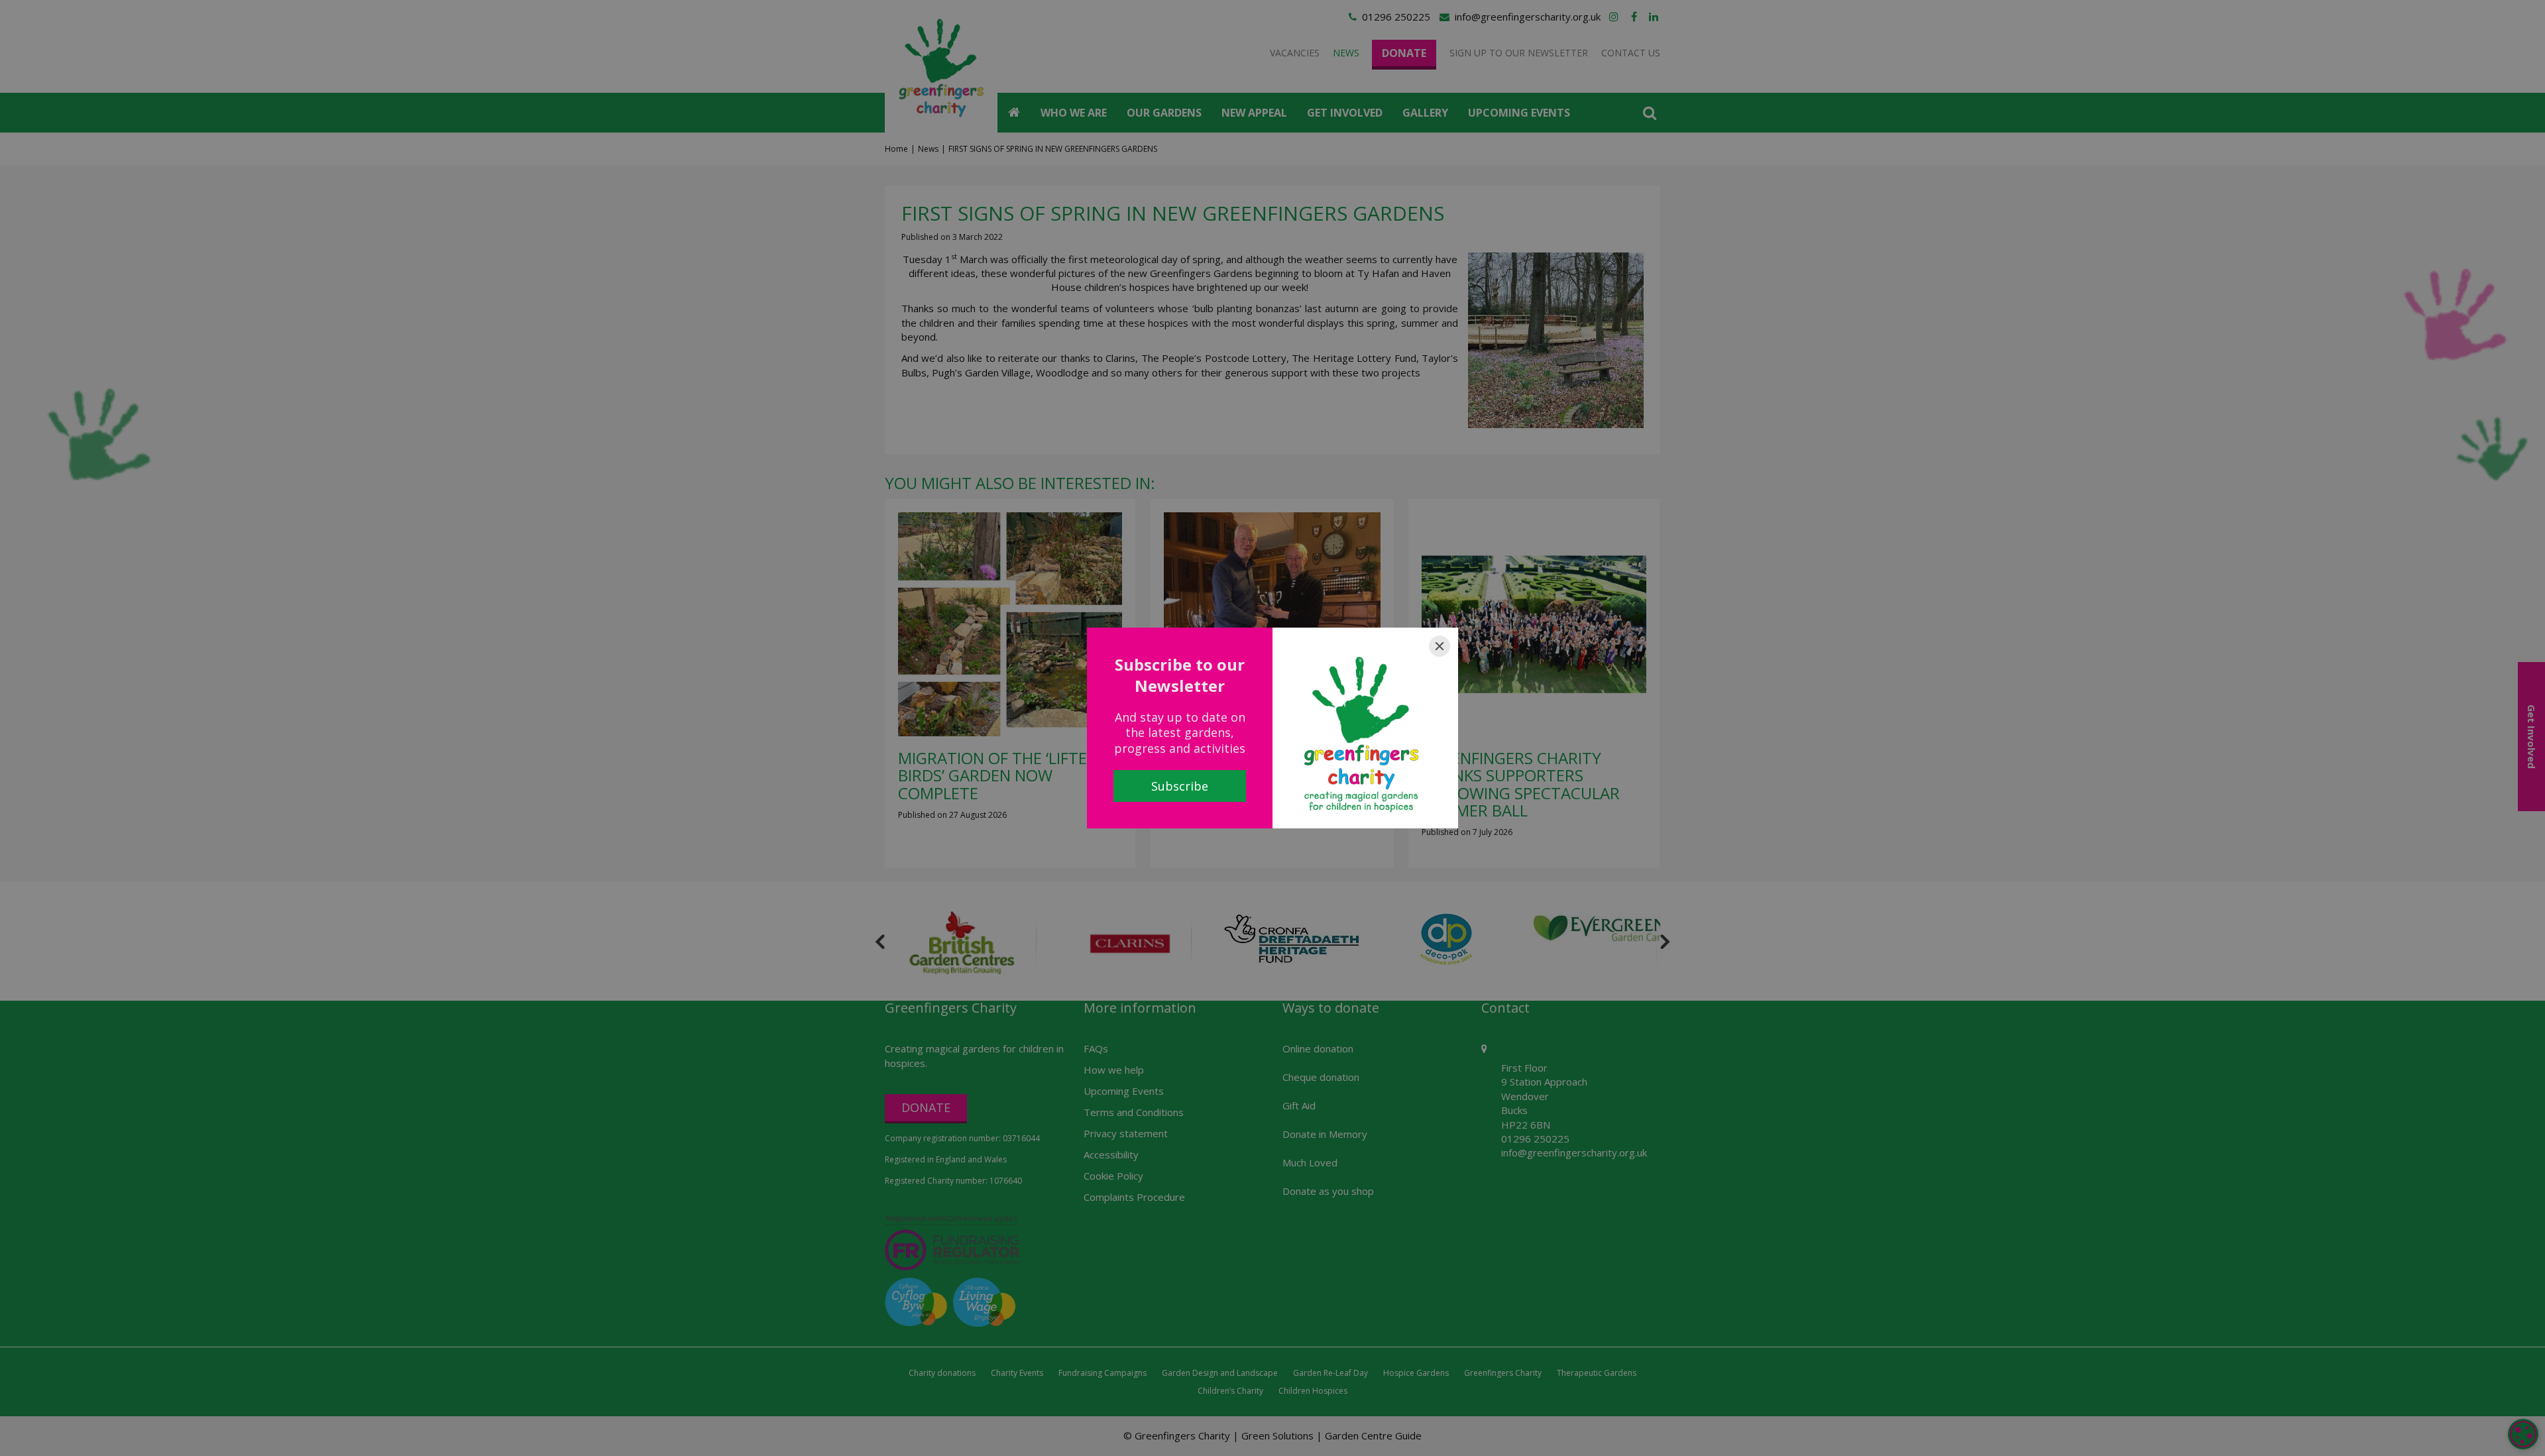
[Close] (1440, 646)
